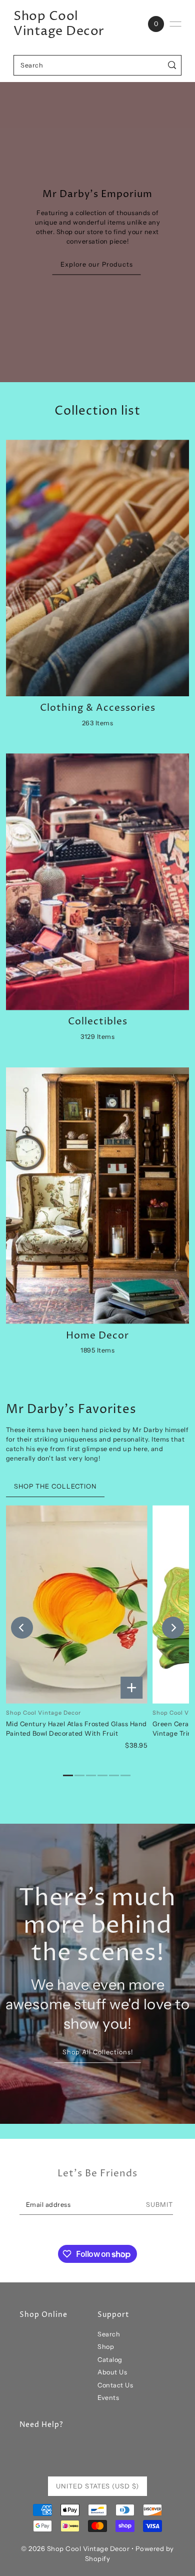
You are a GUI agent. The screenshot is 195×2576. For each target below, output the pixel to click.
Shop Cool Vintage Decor (59, 24)
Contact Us (115, 2385)
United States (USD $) (97, 2486)
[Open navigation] (175, 24)
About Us (112, 2372)
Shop (106, 2347)
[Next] (173, 1628)
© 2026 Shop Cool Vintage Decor (75, 2548)
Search (109, 2334)
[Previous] (22, 1628)
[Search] (172, 65)
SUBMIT (159, 2205)
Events (108, 2398)
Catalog (110, 2360)
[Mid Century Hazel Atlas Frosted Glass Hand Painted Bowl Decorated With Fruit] (77, 1604)
